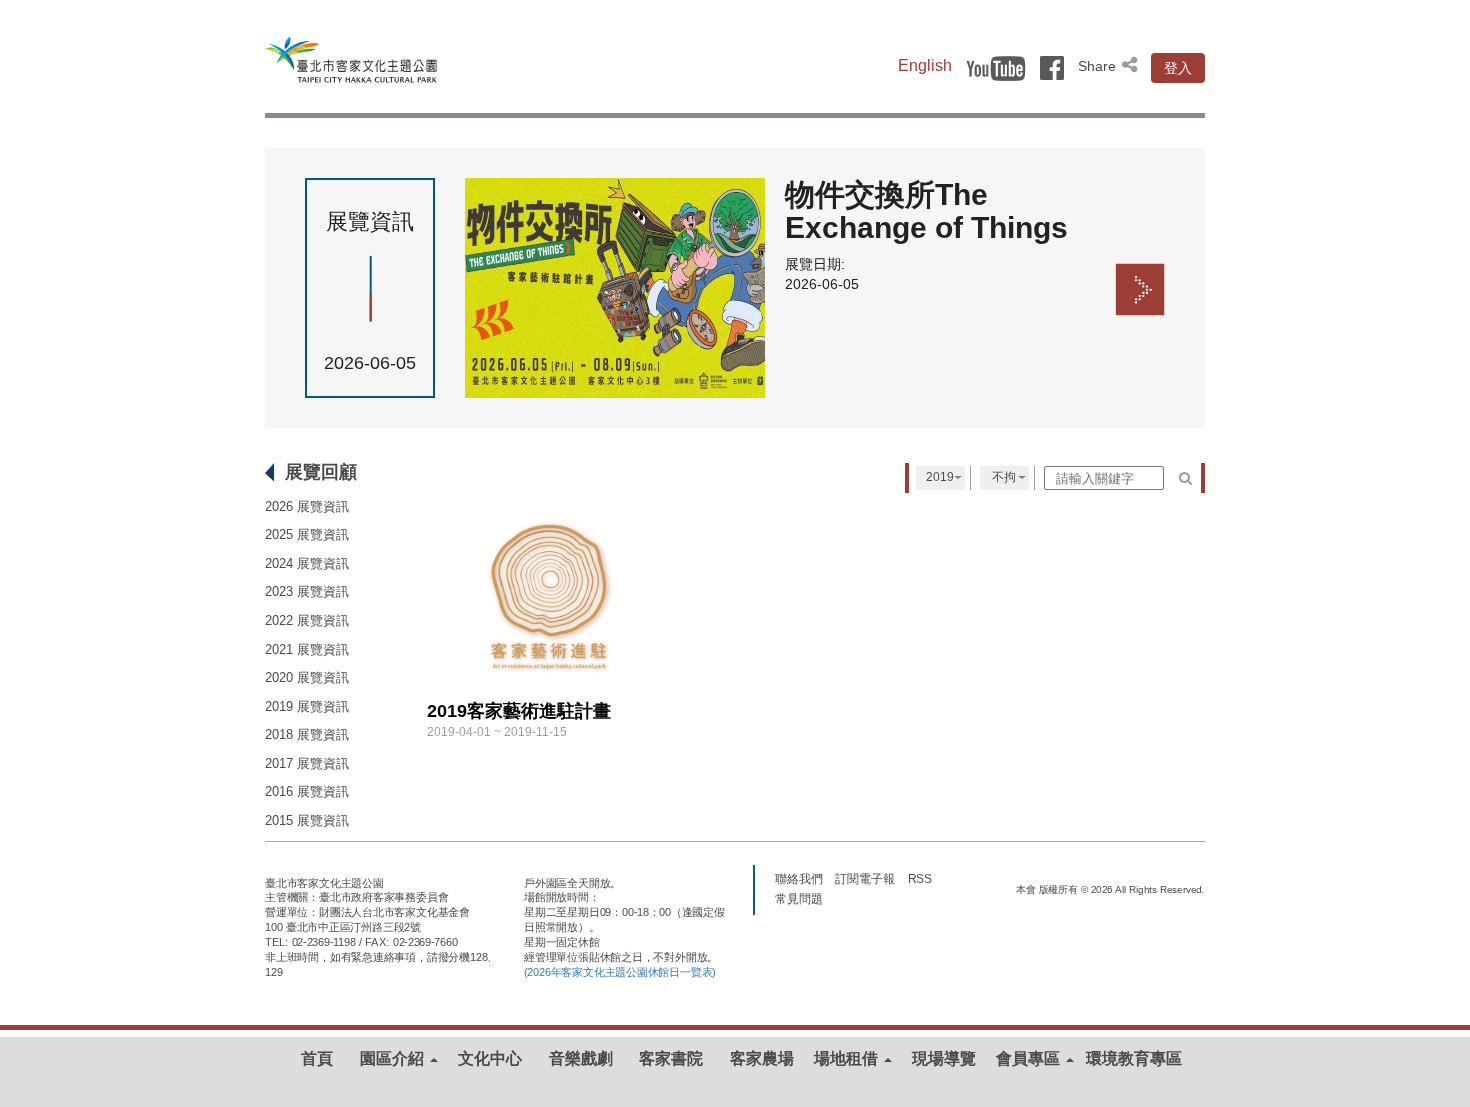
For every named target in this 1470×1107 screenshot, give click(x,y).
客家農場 (762, 1058)
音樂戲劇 (581, 1058)
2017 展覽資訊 (307, 763)
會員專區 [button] (1030, 1058)
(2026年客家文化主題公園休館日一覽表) (620, 972)
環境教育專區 (1134, 1058)
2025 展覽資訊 (307, 534)
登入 (1178, 68)
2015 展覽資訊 (307, 820)
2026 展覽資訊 (307, 506)
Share (1099, 66)
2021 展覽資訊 (307, 649)
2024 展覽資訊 (307, 563)
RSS (920, 878)
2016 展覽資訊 (307, 791)
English (925, 65)
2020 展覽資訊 (307, 677)
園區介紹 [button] (394, 1058)
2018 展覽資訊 (307, 734)
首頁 (317, 1058)
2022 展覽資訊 (307, 620)
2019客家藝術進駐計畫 (519, 711)
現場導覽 (944, 1058)
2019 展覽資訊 (307, 706)
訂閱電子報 (865, 878)
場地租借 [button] (848, 1058)
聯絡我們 (799, 878)
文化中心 (490, 1058)
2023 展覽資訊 (307, 591)
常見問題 (799, 898)
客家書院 (671, 1058)
